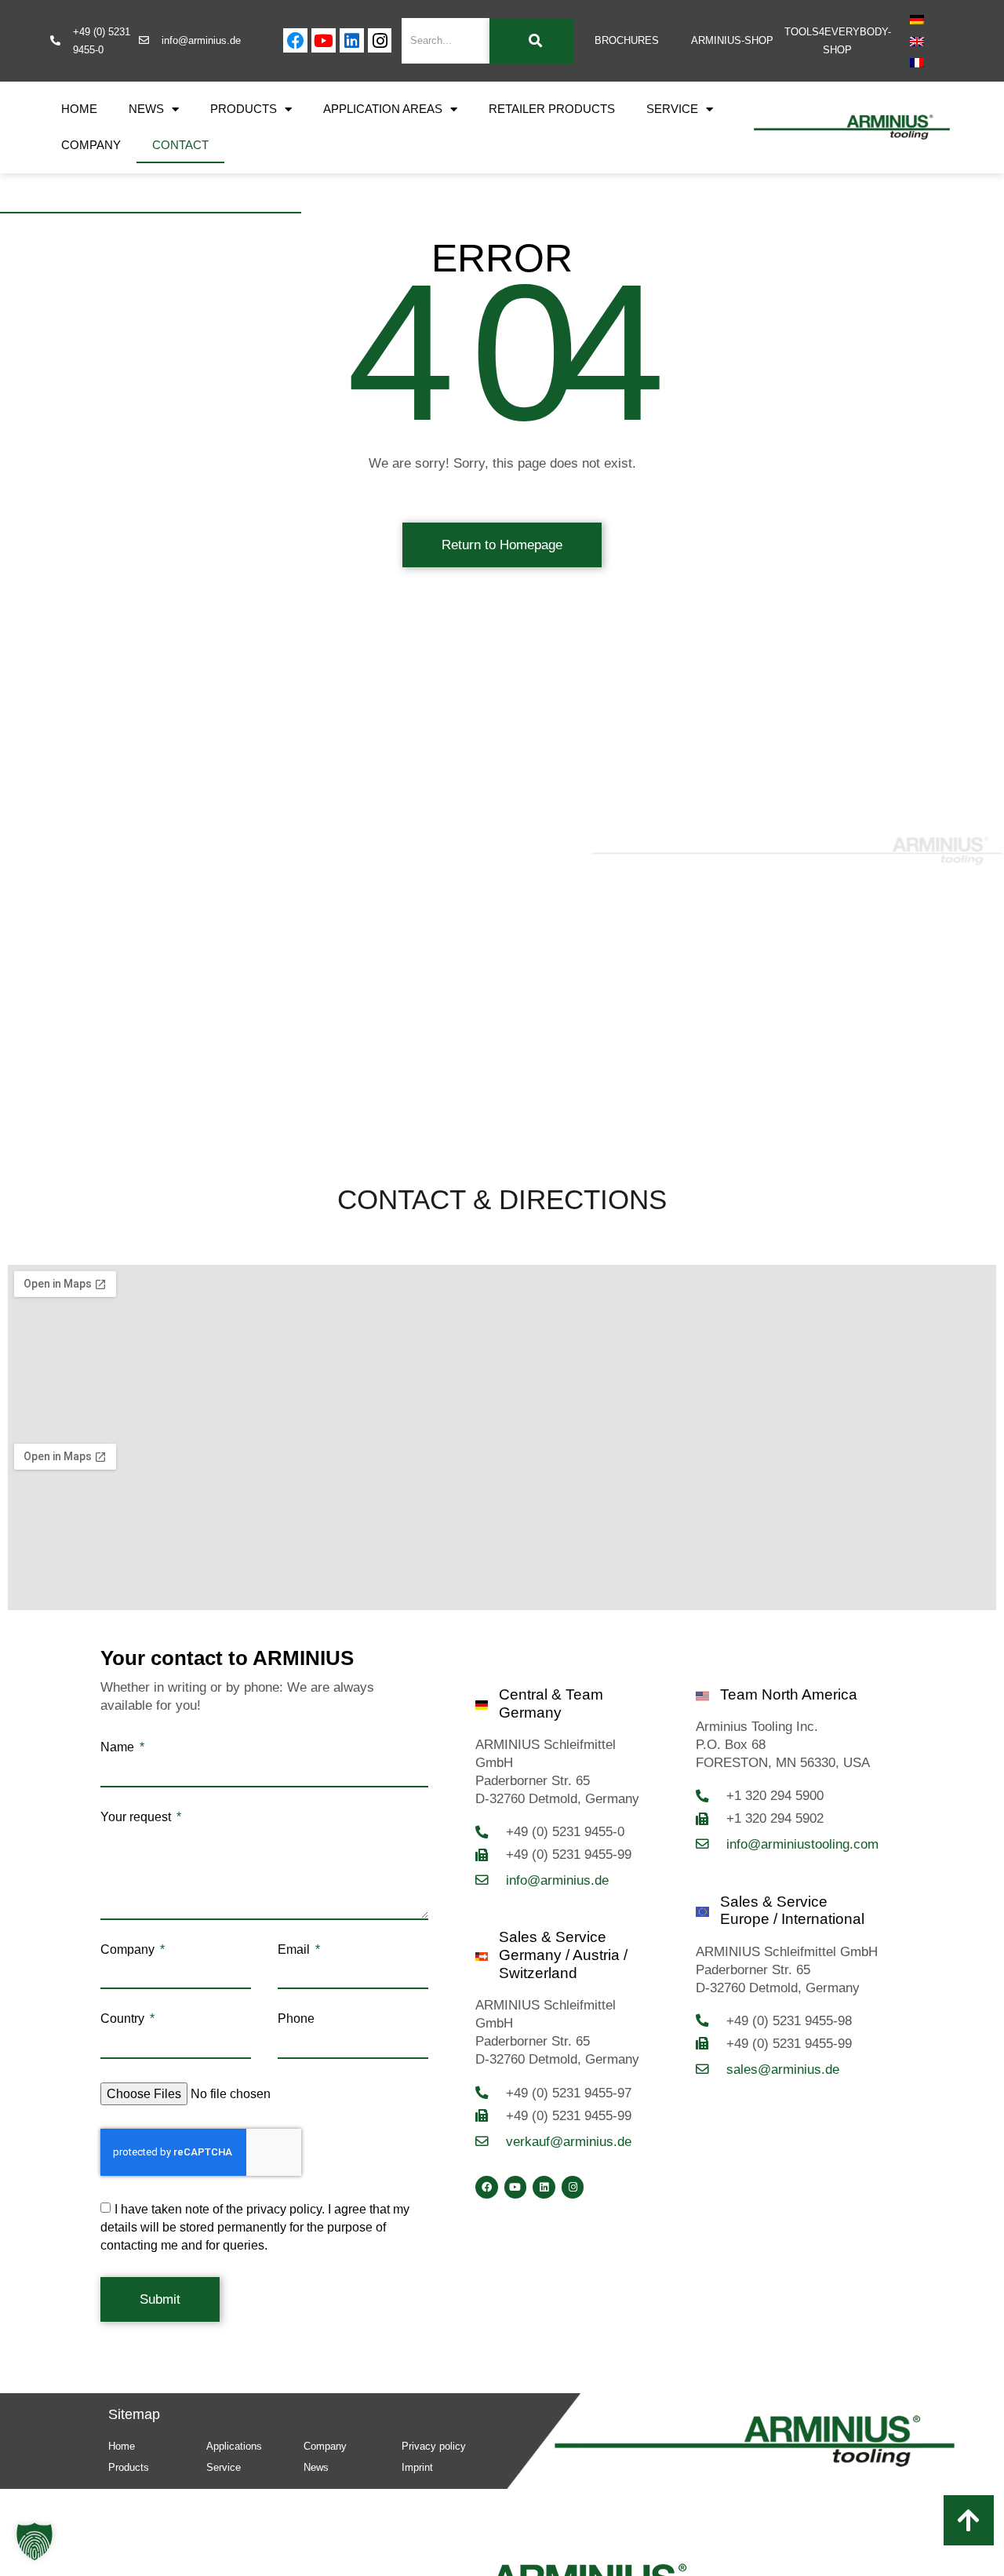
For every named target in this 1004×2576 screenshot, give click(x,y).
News (146, 109)
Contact (180, 145)
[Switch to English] (917, 41)
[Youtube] (324, 40)
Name (119, 1747)
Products (244, 109)
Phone (296, 2019)
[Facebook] (295, 40)
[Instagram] (380, 40)
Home (79, 109)
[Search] (532, 41)
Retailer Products (552, 109)
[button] (35, 2541)
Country (124, 2019)
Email (295, 1950)
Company (91, 145)
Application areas (383, 109)
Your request (137, 1817)
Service (672, 109)
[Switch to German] (917, 20)
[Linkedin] (352, 40)
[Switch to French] (917, 63)
